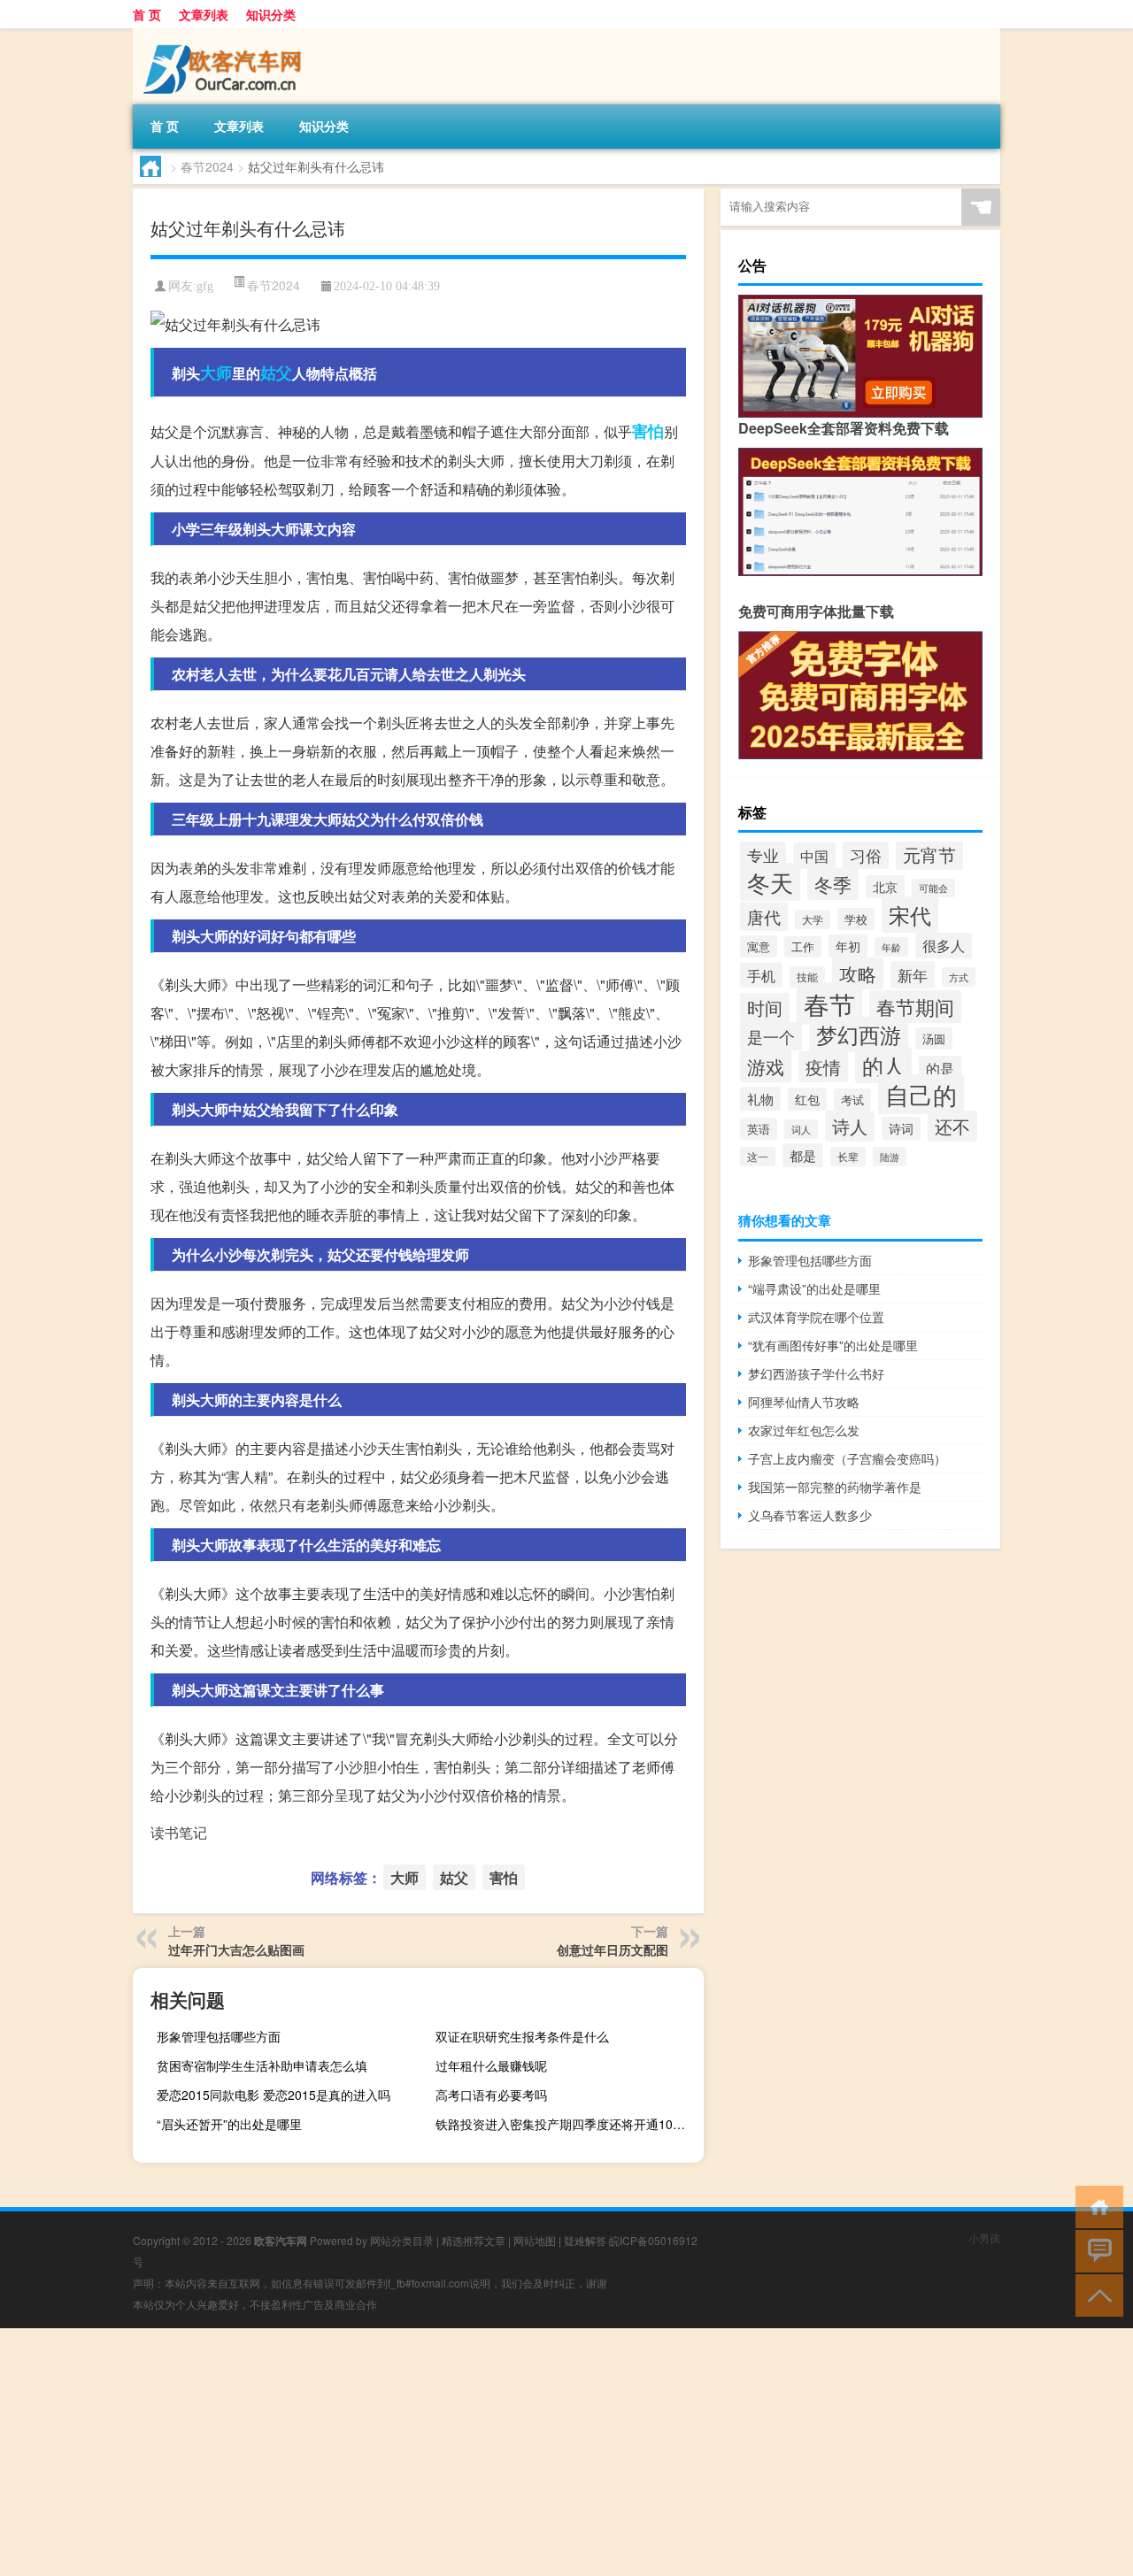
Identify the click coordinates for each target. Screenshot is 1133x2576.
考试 (852, 1100)
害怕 (648, 431)
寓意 (759, 946)
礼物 (760, 1099)
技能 (807, 977)
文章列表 (204, 14)
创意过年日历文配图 (613, 1949)
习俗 (866, 855)
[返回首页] (1095, 2206)
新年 (913, 975)
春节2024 (207, 166)
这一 (758, 1157)
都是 (803, 1155)
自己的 (921, 1094)
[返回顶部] (1095, 2294)
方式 (959, 977)
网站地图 (535, 2240)
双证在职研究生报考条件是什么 (522, 2036)
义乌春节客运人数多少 (810, 1515)
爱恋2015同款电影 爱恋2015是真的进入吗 (274, 2095)
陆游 (890, 1157)
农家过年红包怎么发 (804, 1430)
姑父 (276, 373)
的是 (940, 1068)
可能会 (933, 888)
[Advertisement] (531, 2452)
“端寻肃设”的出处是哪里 (814, 1288)
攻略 (858, 973)
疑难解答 (585, 2240)
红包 (807, 1099)
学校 (856, 919)
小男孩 (984, 2238)
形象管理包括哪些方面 (219, 2036)
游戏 (766, 1066)
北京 (885, 887)
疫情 (823, 1067)
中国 (814, 856)
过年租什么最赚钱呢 (491, 2065)
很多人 (944, 946)
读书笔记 (179, 1832)
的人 (883, 1065)
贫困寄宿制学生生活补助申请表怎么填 (262, 2065)
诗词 (901, 1128)
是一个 (771, 1036)
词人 (801, 1129)
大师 (216, 373)
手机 (761, 975)
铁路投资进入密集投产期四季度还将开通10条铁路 (567, 2124)
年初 (848, 946)
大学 (813, 919)
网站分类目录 (402, 2240)
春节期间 (915, 1007)
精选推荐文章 (474, 2240)
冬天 (770, 882)
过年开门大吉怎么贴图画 (236, 1949)
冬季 (833, 884)
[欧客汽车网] (226, 35)
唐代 (764, 916)
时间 (765, 1008)
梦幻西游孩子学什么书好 (816, 1373)
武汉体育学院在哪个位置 (816, 1317)
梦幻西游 (859, 1034)
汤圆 (934, 1038)
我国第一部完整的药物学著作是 (835, 1487)
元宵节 (929, 855)
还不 (952, 1126)
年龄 (891, 947)
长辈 (848, 1157)
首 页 (147, 14)
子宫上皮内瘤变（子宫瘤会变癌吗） (847, 1458)
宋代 (910, 915)
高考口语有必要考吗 (491, 2095)
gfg (205, 286)
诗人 (850, 1126)
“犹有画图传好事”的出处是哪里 (833, 1345)
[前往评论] (1095, 2250)
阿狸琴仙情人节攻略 (804, 1402)
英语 (759, 1129)
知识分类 (271, 14)
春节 (829, 1003)
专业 (763, 855)
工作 (803, 947)
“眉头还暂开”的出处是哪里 (229, 2124)
